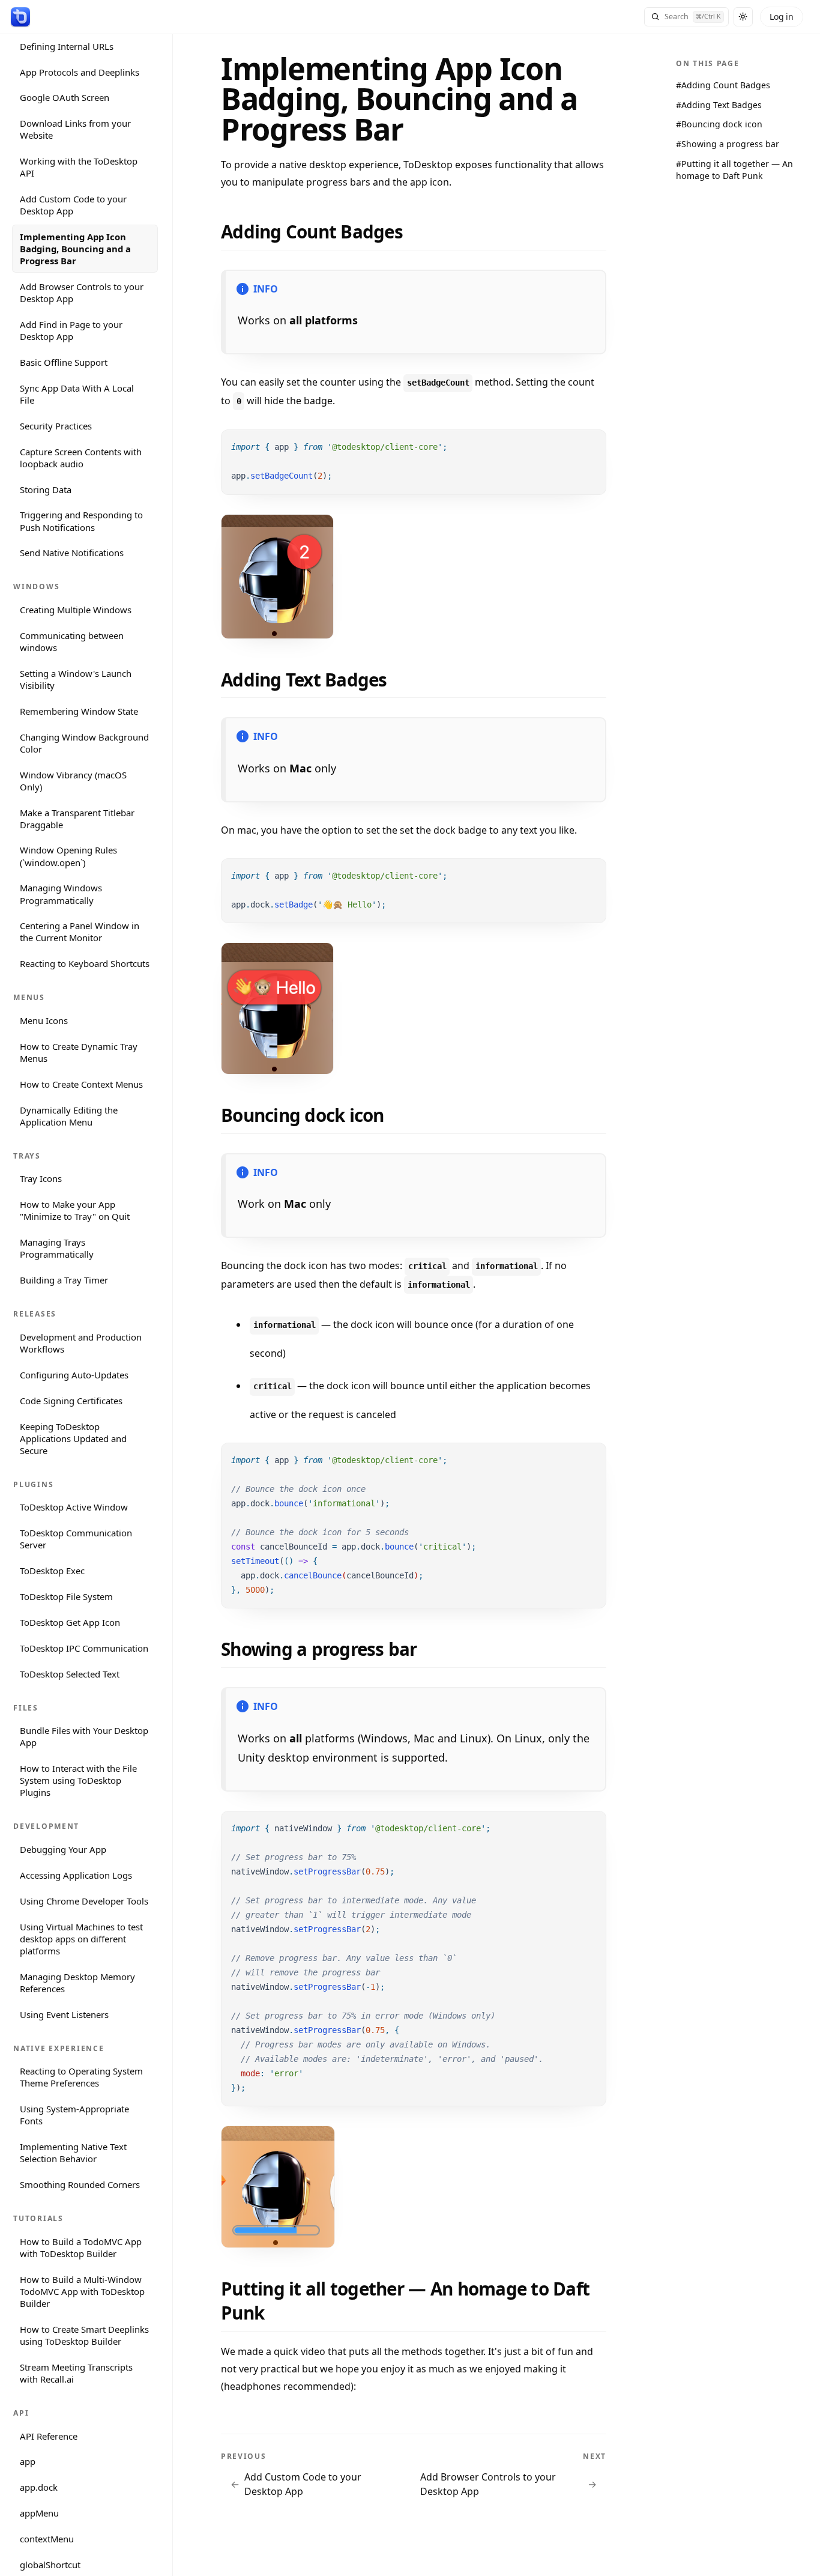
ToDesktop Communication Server (76, 1539)
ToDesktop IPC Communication (84, 1647)
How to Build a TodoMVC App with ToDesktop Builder (81, 2247)
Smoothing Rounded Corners (80, 2184)
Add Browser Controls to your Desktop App (82, 292)
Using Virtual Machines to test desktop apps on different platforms (81, 1938)
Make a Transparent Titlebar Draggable (77, 818)
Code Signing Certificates (71, 1400)
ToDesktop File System (66, 1596)
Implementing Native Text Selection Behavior (73, 2153)
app (28, 2461)
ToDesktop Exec (52, 1571)
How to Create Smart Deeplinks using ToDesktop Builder (84, 2335)
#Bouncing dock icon (719, 124)
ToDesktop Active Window (74, 1507)
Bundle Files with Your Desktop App (84, 1736)
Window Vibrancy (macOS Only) (73, 780)
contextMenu (47, 2539)
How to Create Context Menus (81, 1083)
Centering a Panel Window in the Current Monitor (80, 932)
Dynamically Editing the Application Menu (69, 1115)
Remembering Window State (79, 711)
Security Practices (56, 425)
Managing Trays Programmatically (57, 1248)
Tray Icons (41, 1178)
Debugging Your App (63, 1849)
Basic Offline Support (64, 362)
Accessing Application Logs (76, 1875)
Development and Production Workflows (81, 1343)
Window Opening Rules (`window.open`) (68, 856)
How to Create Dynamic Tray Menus (79, 1052)
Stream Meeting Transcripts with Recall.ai (76, 2372)
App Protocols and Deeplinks (80, 71)
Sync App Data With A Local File (77, 394)
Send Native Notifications (72, 553)
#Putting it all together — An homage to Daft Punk (734, 170)
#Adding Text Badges (719, 105)
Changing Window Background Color (84, 742)
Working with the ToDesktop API (79, 167)
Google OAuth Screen (65, 97)
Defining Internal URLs (67, 46)
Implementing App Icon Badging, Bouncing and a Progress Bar (75, 249)
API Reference (49, 2435)
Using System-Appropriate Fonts (74, 2115)
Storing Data (46, 489)
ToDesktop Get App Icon (70, 1622)
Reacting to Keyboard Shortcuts (85, 963)
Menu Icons (44, 1020)
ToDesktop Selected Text (70, 1673)
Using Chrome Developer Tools (84, 1901)
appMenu (39, 2513)
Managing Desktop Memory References (77, 1982)
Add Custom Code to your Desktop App (73, 205)
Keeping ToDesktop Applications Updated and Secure (73, 1438)
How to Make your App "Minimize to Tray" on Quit (75, 1210)
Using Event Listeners (64, 2014)
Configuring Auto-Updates (74, 1374)
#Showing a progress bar (728, 144)
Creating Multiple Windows (76, 610)
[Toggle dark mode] (743, 17)
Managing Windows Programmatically (61, 894)
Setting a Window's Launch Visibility (76, 679)
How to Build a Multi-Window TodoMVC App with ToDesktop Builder (82, 2291)
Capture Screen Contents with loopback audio (81, 457)
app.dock (39, 2487)
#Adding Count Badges (723, 85)
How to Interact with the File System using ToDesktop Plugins (78, 1780)
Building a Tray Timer (64, 1280)
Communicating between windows (72, 641)
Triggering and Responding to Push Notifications (81, 521)
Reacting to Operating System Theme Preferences (81, 2077)
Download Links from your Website (75, 129)
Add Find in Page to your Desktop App (71, 330)
